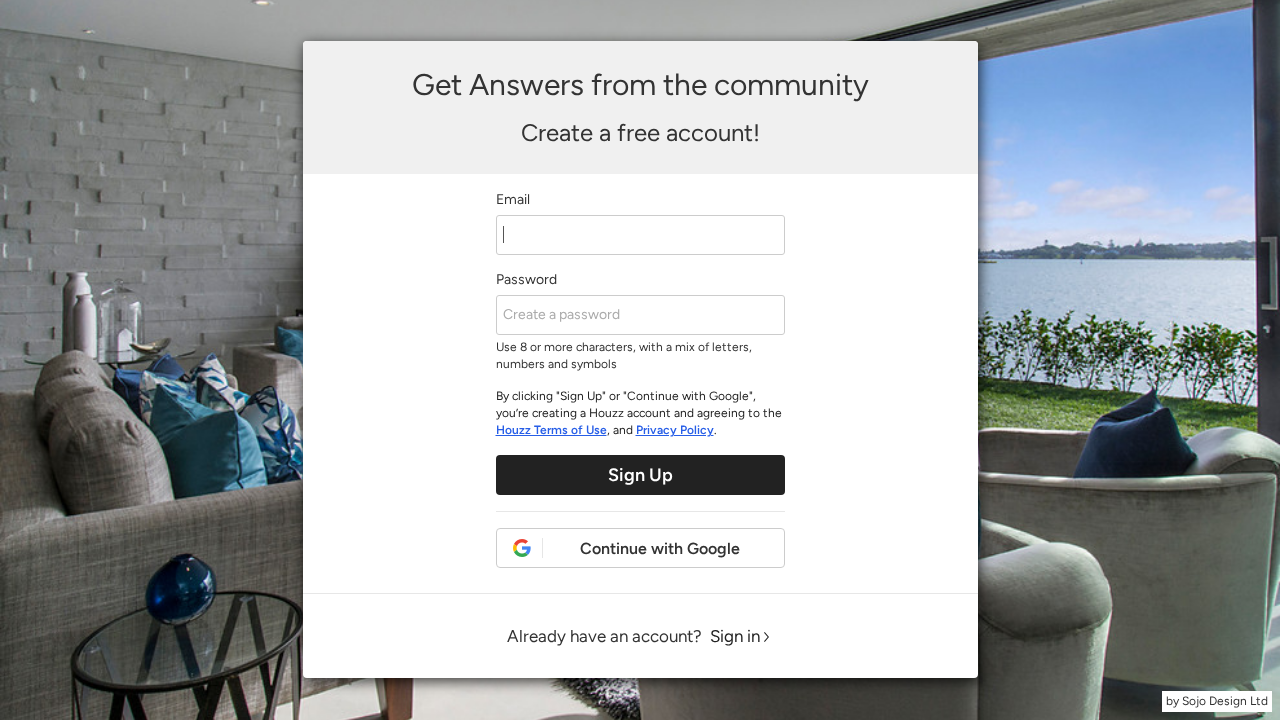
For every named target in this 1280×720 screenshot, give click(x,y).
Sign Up (640, 475)
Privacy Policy (675, 430)
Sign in (735, 636)
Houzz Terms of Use (551, 430)
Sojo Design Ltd (1225, 701)
